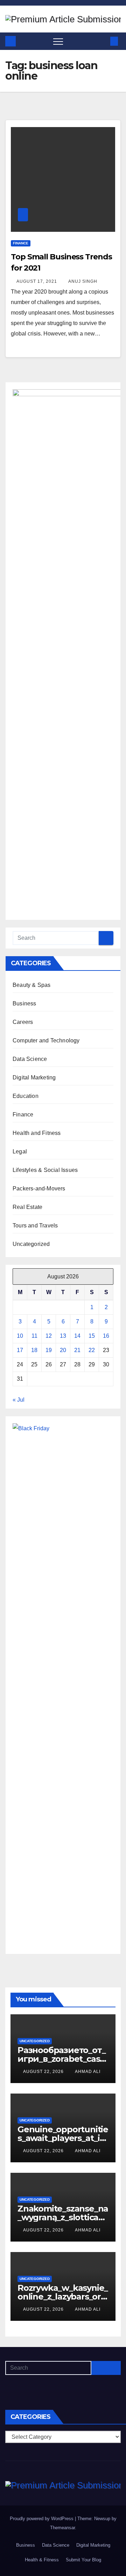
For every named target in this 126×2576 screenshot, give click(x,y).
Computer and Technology (46, 1040)
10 (20, 1336)
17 (20, 1350)
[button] (103, 41)
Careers (23, 1022)
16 (106, 1336)
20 (63, 1350)
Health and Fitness (37, 1133)
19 (49, 1350)
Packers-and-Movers (39, 1189)
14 (77, 1336)
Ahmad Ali (88, 2072)
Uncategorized (31, 1244)
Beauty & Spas (32, 985)
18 (34, 1350)
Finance (21, 243)
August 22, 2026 (44, 2072)
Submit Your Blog (83, 2560)
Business (24, 1003)
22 (92, 1350)
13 (63, 1336)
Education (26, 1096)
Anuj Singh (83, 281)
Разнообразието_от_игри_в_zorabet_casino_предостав (62, 2059)
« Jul (19, 1400)
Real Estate (27, 1207)
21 (77, 1350)
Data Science (30, 1059)
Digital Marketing (34, 1077)
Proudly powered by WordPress (42, 2519)
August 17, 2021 (37, 281)
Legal (20, 1152)
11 (34, 1336)
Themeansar (62, 2528)
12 (49, 1336)
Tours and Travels (35, 1226)
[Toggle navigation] (58, 41)
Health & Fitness (42, 2560)
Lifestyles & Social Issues (45, 1170)
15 (92, 1336)
